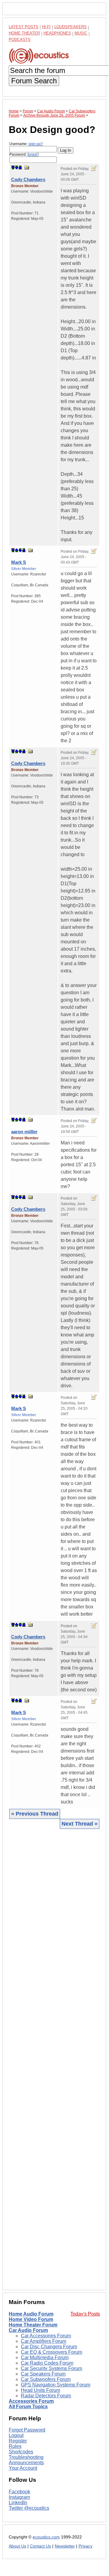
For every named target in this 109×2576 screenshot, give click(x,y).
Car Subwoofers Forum (46, 2379)
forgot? (33, 154)
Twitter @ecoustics (29, 2508)
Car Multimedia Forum (45, 2357)
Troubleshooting (26, 2457)
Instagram (19, 2497)
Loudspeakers (71, 27)
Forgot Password (27, 2430)
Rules (15, 2446)
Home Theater (24, 33)
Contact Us (40, 2546)
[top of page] (13, 167)
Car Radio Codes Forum (47, 2363)
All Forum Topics (28, 2407)
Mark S (19, 562)
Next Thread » (80, 1824)
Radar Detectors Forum (46, 2396)
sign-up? (36, 144)
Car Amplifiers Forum (43, 2341)
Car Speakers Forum (43, 2374)
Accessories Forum (31, 2401)
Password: (24, 154)
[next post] (17, 167)
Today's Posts (85, 2314)
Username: (26, 144)
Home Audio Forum (31, 2314)
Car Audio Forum (28, 2330)
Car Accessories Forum (46, 2336)
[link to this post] (27, 167)
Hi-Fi (46, 27)
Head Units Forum (40, 2390)
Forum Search (34, 81)
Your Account (23, 2468)
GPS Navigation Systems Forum (56, 2385)
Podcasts (20, 40)
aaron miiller (24, 1132)
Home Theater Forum (33, 2325)
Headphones (57, 33)
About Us (18, 2546)
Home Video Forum (31, 2319)
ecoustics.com (46, 2537)
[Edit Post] (94, 168)
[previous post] (17, 550)
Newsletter (65, 2546)
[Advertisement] (54, 2059)
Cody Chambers (28, 179)
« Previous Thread (35, 1814)
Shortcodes (21, 2452)
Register (18, 2441)
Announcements (26, 2463)
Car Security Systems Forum (51, 2368)
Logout (16, 2435)
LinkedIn (18, 2503)
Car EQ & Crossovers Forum (51, 2352)
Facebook (19, 2492)
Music (81, 33)
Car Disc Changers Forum (49, 2347)
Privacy (85, 2546)
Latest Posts (24, 27)
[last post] (20, 167)
